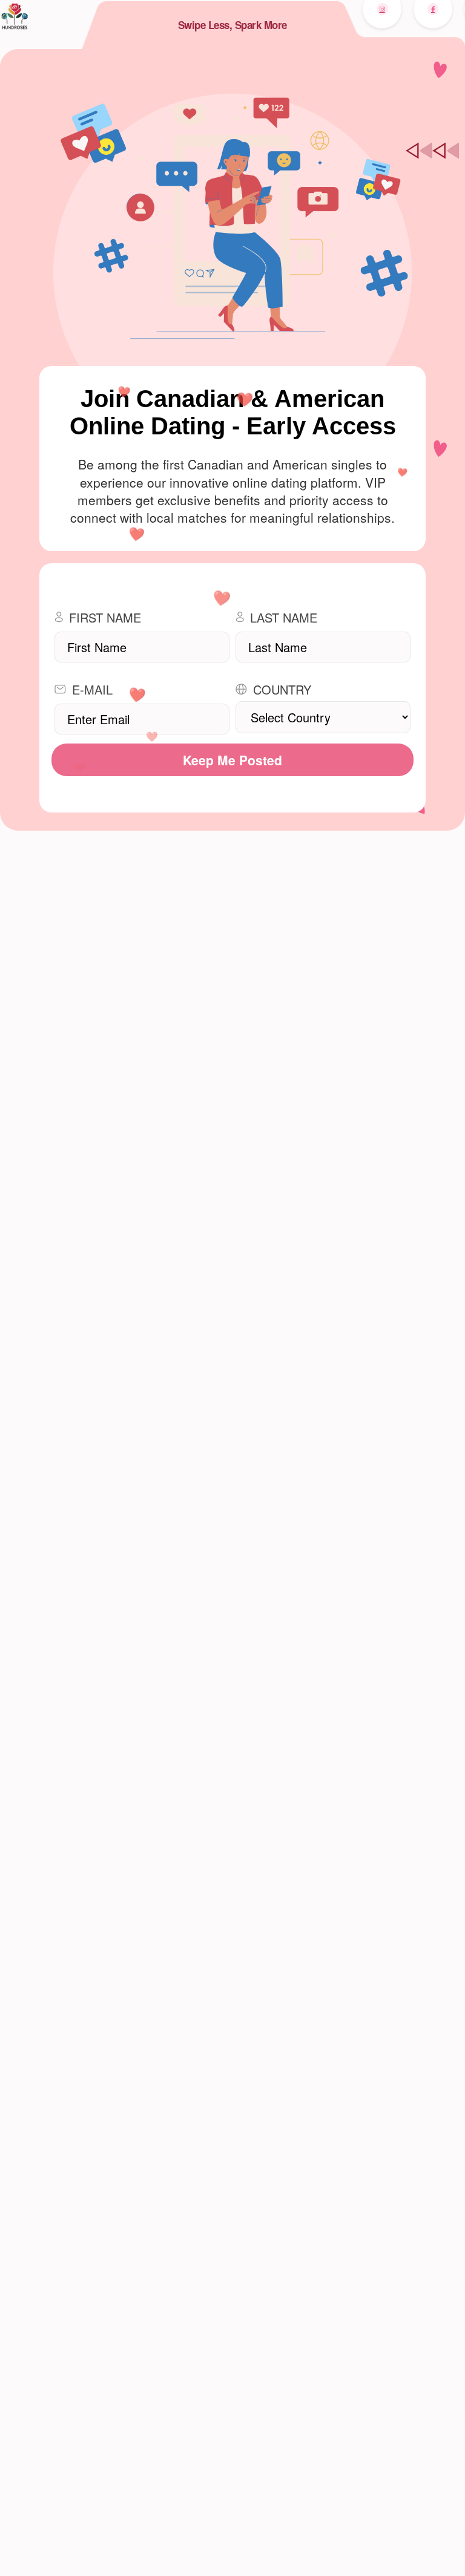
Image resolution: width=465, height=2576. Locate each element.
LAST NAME (284, 617)
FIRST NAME (105, 617)
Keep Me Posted (232, 760)
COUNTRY (282, 689)
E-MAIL (92, 689)
